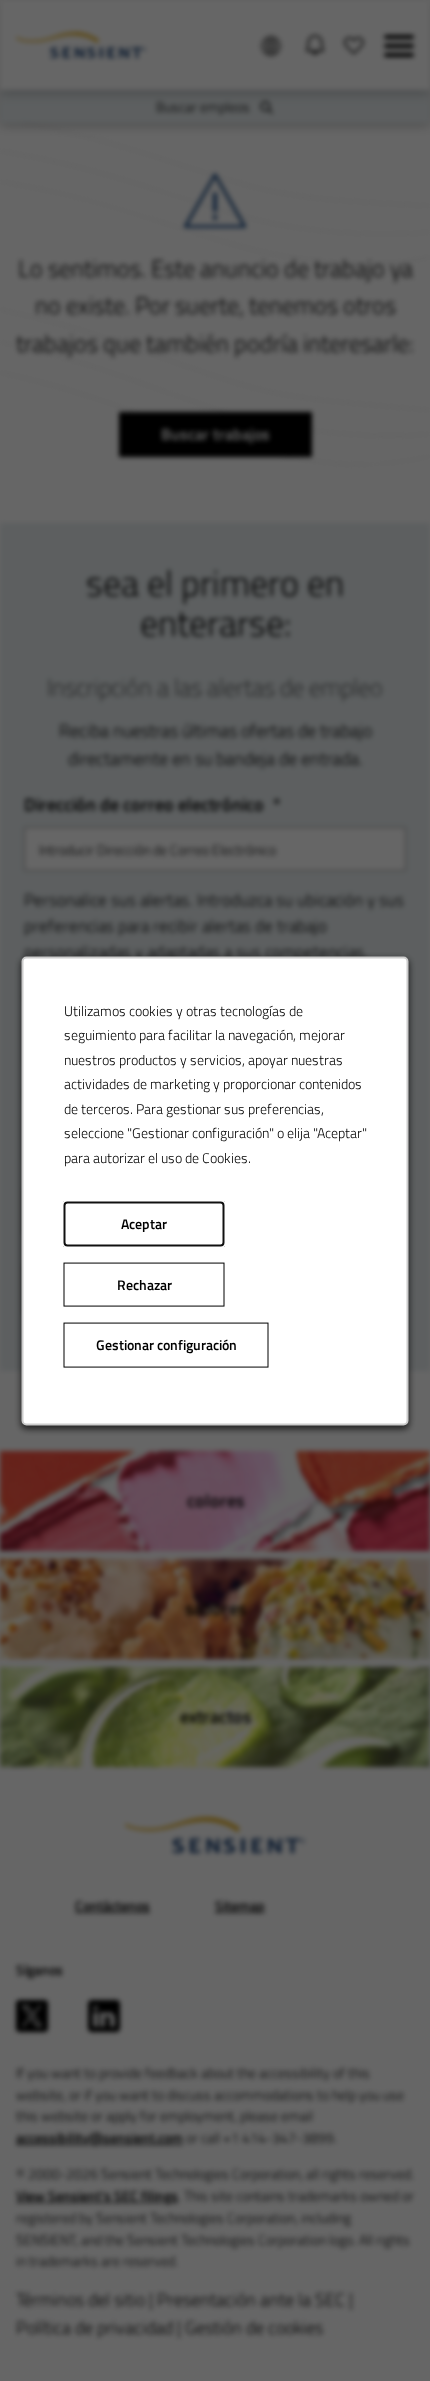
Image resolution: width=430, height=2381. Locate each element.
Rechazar (144, 1284)
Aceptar (144, 1223)
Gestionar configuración (166, 1344)
